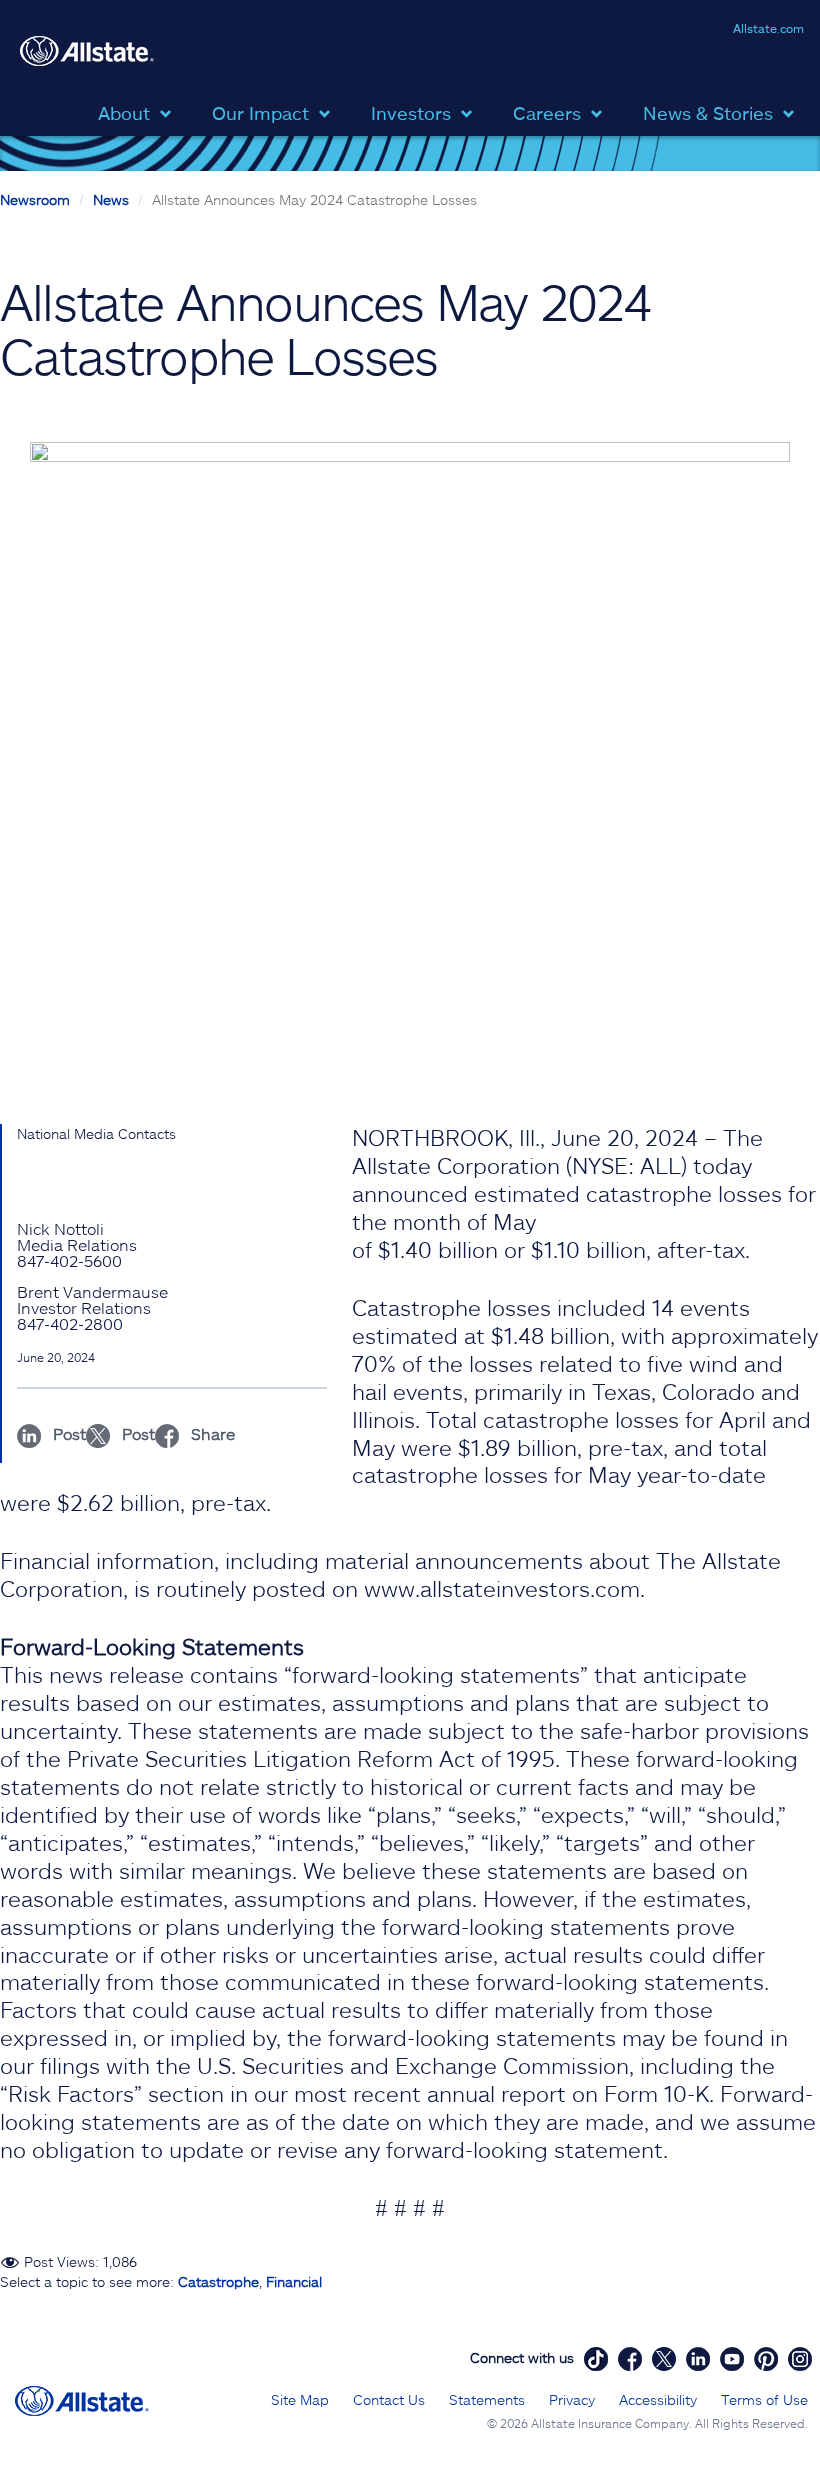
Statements (487, 2399)
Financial (294, 2281)
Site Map (300, 2399)
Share (211, 1433)
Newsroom (35, 199)
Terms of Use (764, 2399)
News (111, 199)
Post (67, 1433)
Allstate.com (768, 28)
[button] (140, 111)
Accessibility (658, 2399)
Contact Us (389, 2399)
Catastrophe (218, 2281)
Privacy (572, 2399)
